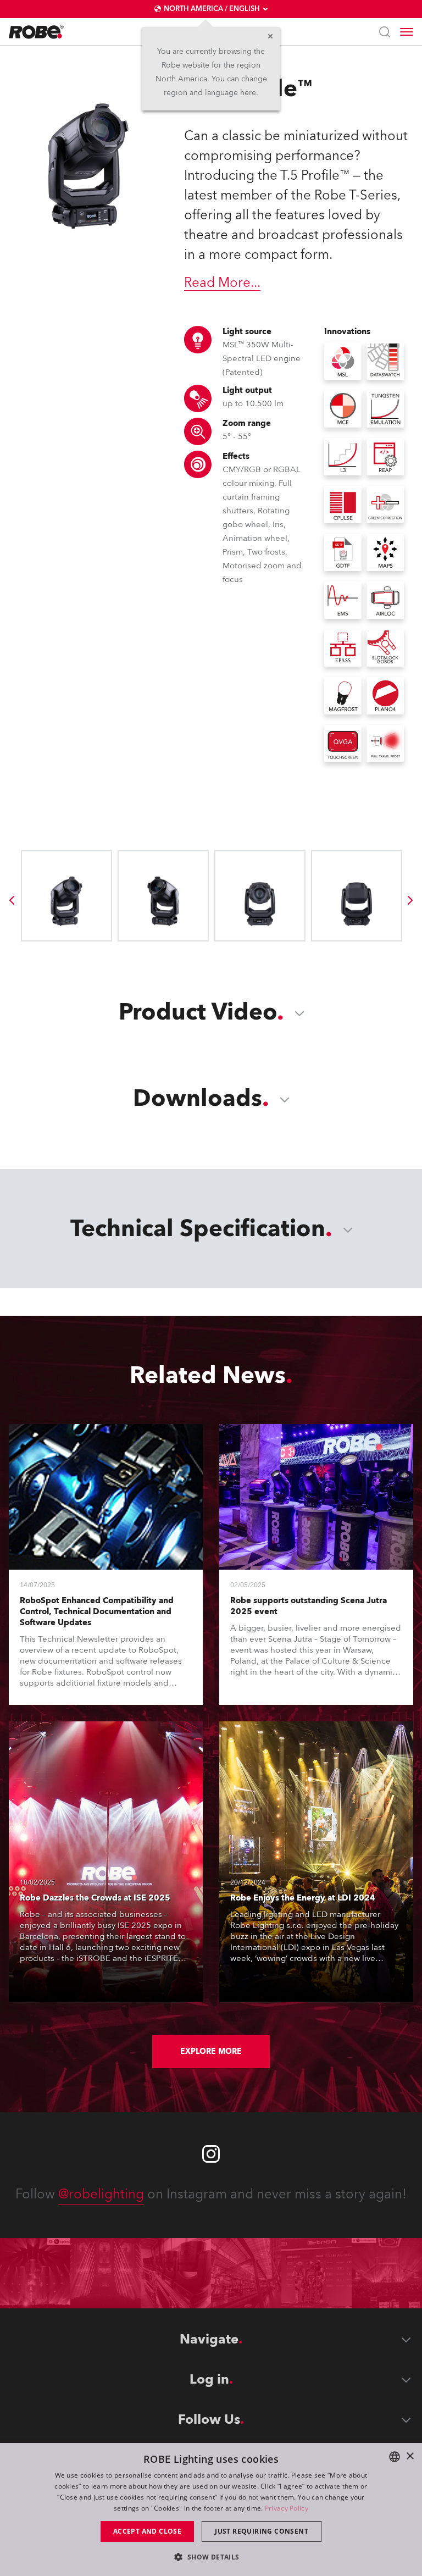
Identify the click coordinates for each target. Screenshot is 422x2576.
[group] (12, 900)
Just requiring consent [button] (262, 2531)
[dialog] (211, 2509)
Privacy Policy (287, 2508)
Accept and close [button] (147, 2531)
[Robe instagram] (211, 2154)
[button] (211, 2556)
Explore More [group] (211, 2051)
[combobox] (395, 2457)
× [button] (410, 2456)
